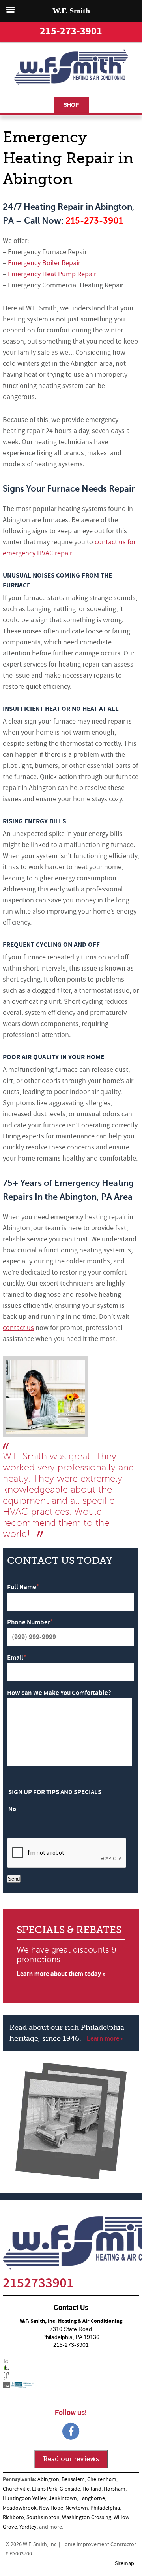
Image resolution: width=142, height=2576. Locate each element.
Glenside (70, 2489)
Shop (71, 105)
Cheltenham (102, 2479)
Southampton (43, 2517)
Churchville (16, 2489)
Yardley (28, 2527)
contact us (18, 1328)
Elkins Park (45, 2489)
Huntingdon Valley (25, 2498)
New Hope (51, 2508)
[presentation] (67, 1853)
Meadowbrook (20, 2508)
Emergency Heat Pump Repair (52, 274)
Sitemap (124, 2563)
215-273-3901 (71, 31)
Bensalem (73, 2479)
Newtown (77, 2508)
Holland (92, 2489)
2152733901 (38, 2283)
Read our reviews (71, 2459)
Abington (48, 2479)
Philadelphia (105, 2508)
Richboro (13, 2517)
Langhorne (92, 2498)
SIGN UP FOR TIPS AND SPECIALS (55, 1792)
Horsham (115, 2489)
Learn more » (105, 2038)
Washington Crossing (87, 2517)
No (12, 1809)
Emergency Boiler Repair (44, 263)
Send (14, 1879)
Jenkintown (63, 2498)
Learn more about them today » (61, 1974)
